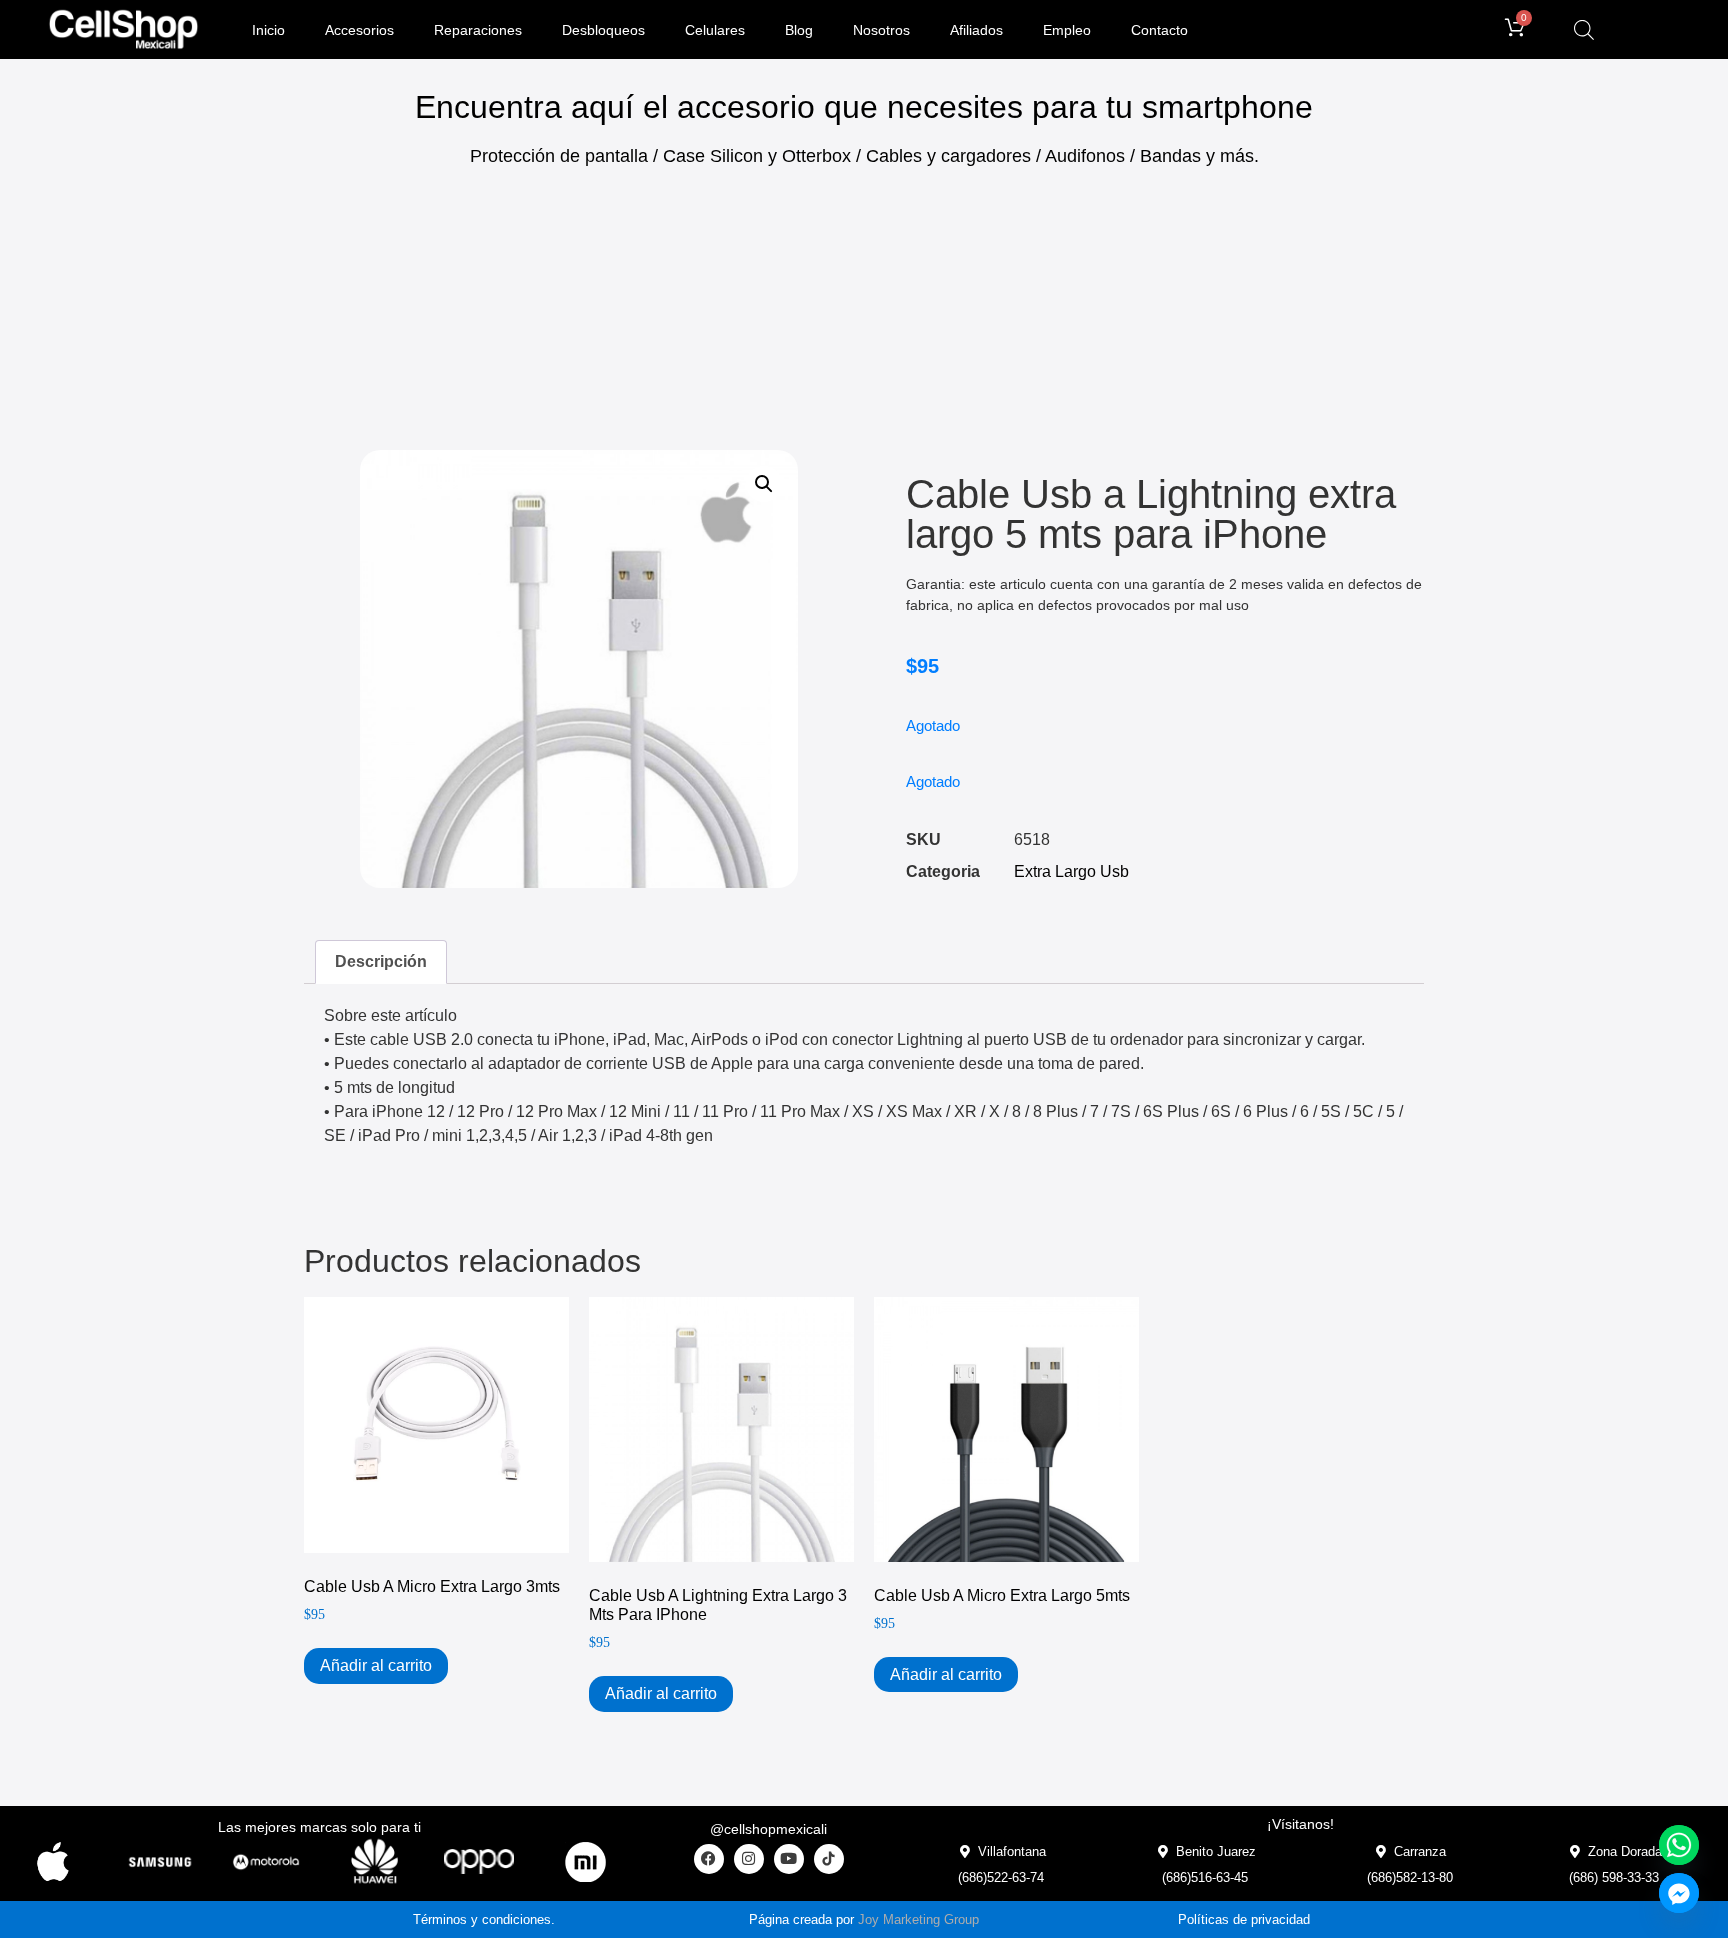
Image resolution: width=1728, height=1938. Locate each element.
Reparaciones (478, 30)
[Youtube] (789, 1859)
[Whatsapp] (1679, 1845)
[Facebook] (709, 1859)
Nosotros (881, 30)
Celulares (715, 30)
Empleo (1067, 30)
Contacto (1159, 30)
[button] (764, 484)
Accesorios (359, 30)
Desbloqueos (603, 30)
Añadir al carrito (376, 1665)
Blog (799, 30)
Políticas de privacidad (1244, 1919)
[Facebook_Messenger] (1679, 1893)
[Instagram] (749, 1859)
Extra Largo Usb (1071, 871)
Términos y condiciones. (484, 1919)
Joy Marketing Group (918, 1919)
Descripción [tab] (381, 961)
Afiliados (976, 30)
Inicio (268, 30)
